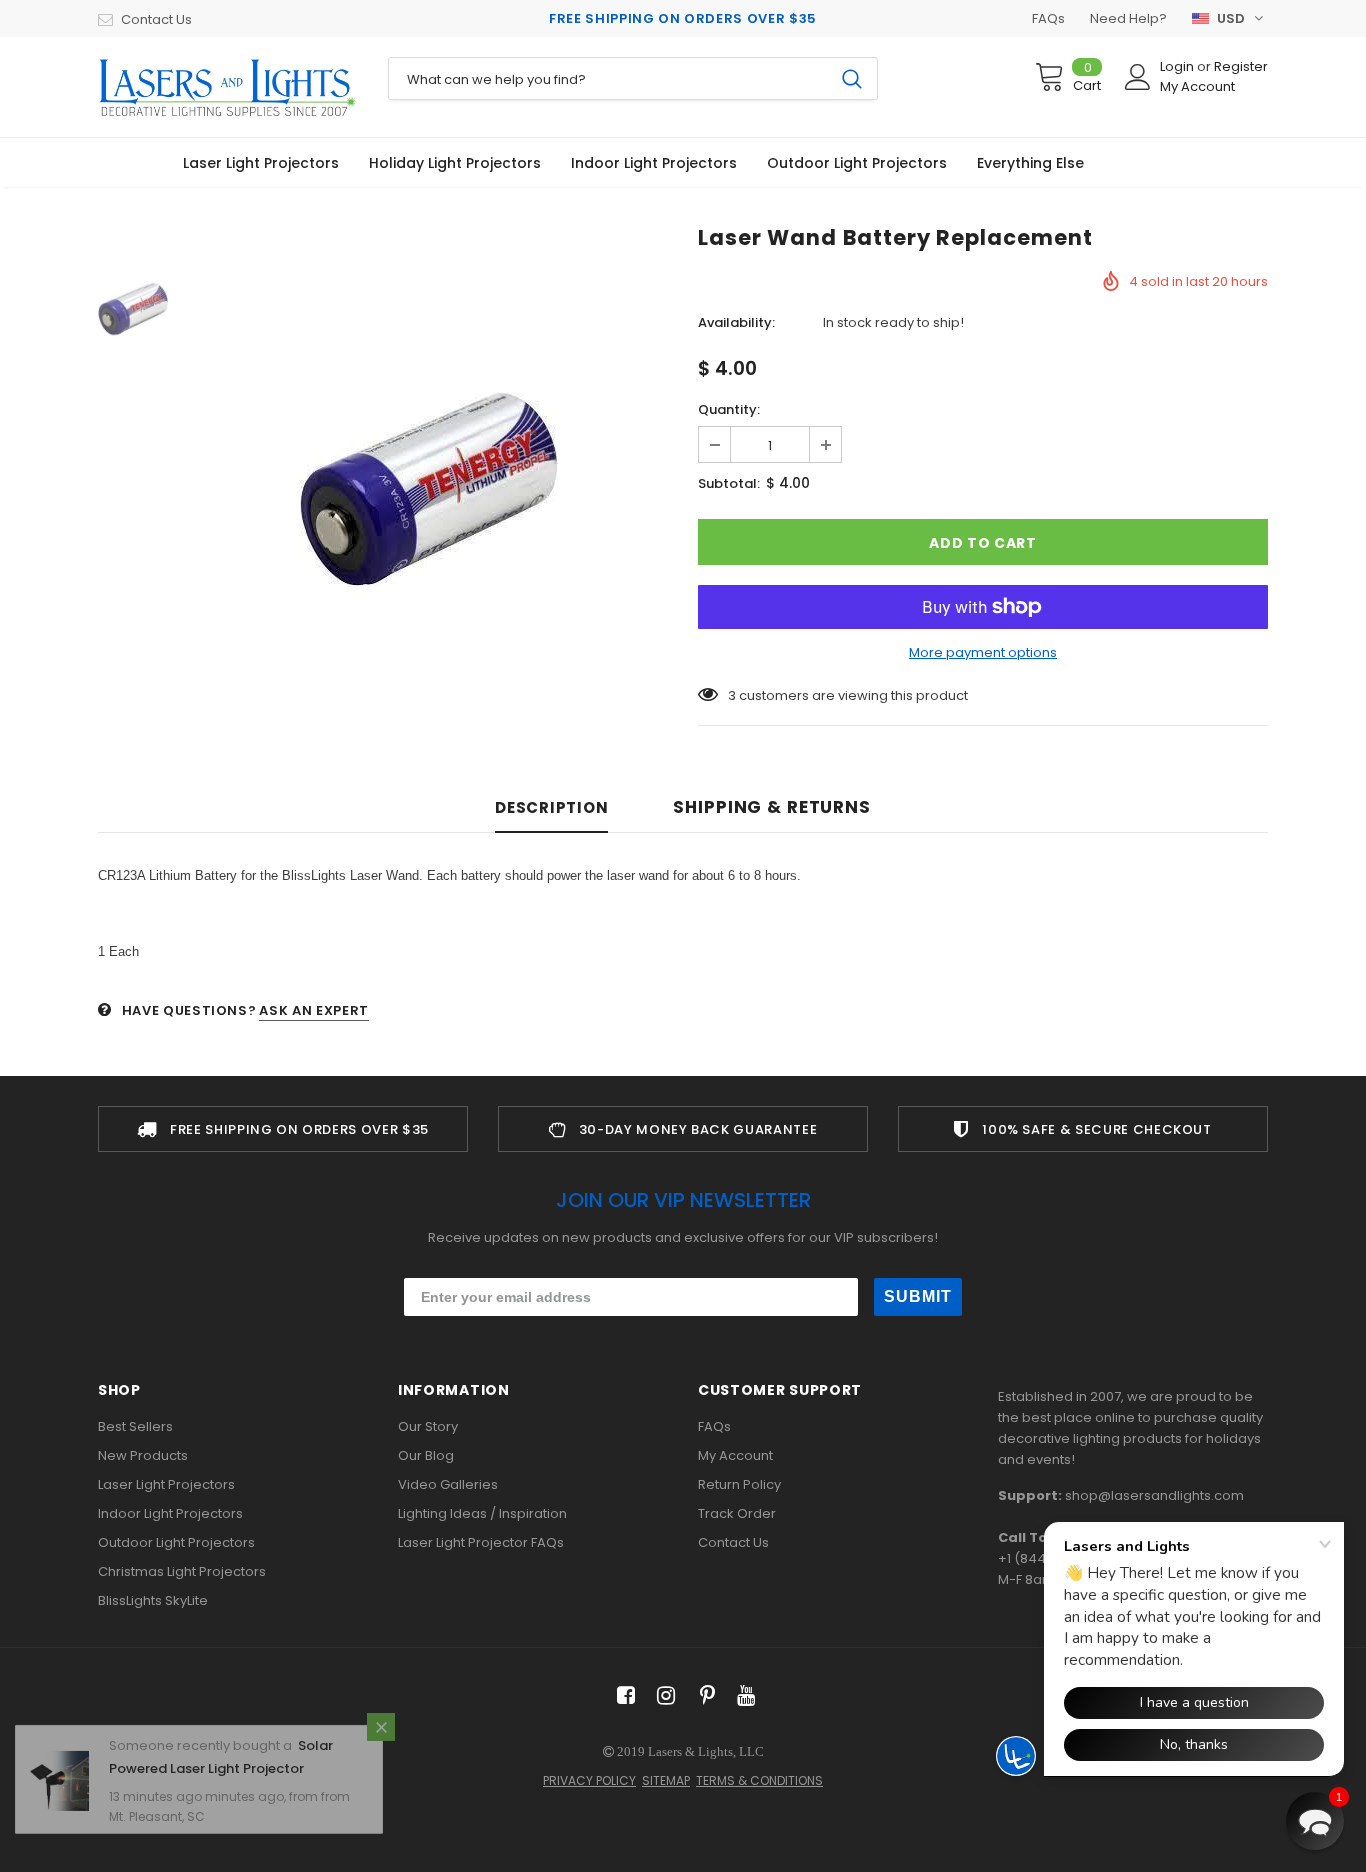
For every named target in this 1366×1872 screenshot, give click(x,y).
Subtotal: (729, 483)
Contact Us (156, 19)
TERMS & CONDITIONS (759, 1780)
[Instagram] (662, 1696)
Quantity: (729, 409)
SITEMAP (666, 1780)
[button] (1315, 1821)
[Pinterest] (702, 1696)
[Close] (381, 1747)
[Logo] (228, 87)
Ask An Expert (313, 1010)
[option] (428, 489)
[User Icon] (1138, 77)
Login (1178, 66)
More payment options (983, 652)
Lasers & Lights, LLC (706, 1751)
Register (1241, 66)
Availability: (736, 322)
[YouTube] (742, 1696)
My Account (1197, 86)
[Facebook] (622, 1696)
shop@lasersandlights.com (1154, 1495)
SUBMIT (918, 1296)
